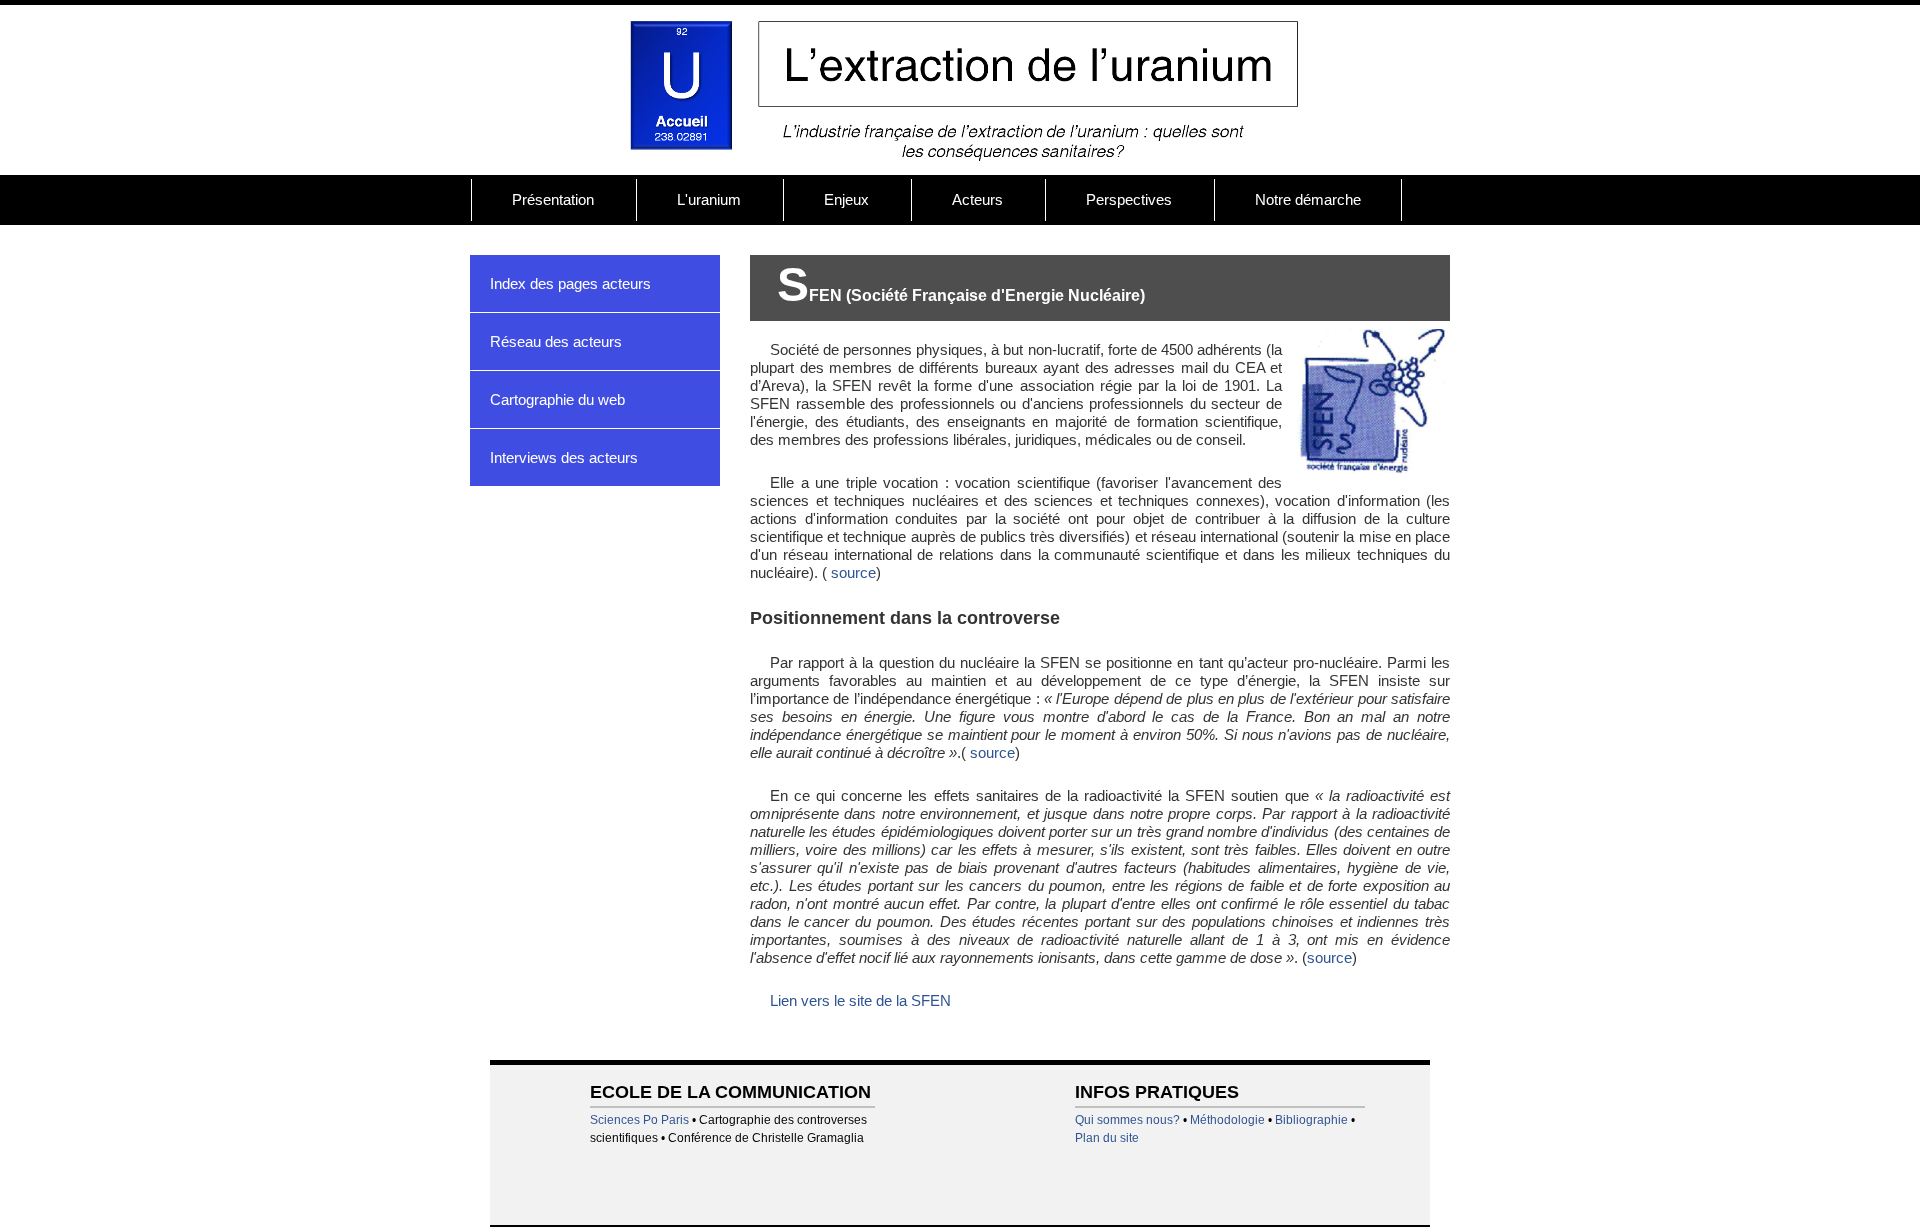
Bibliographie (1311, 1120)
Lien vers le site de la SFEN (860, 1000)
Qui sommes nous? (1127, 1120)
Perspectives (1129, 199)
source (851, 572)
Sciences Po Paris (639, 1120)
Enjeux (846, 199)
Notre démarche (1308, 199)
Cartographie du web (557, 399)
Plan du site (1107, 1138)
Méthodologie (1227, 1120)
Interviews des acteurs (564, 457)
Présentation (553, 199)
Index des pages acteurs (570, 283)
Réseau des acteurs (556, 341)
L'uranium (709, 199)
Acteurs (977, 199)
